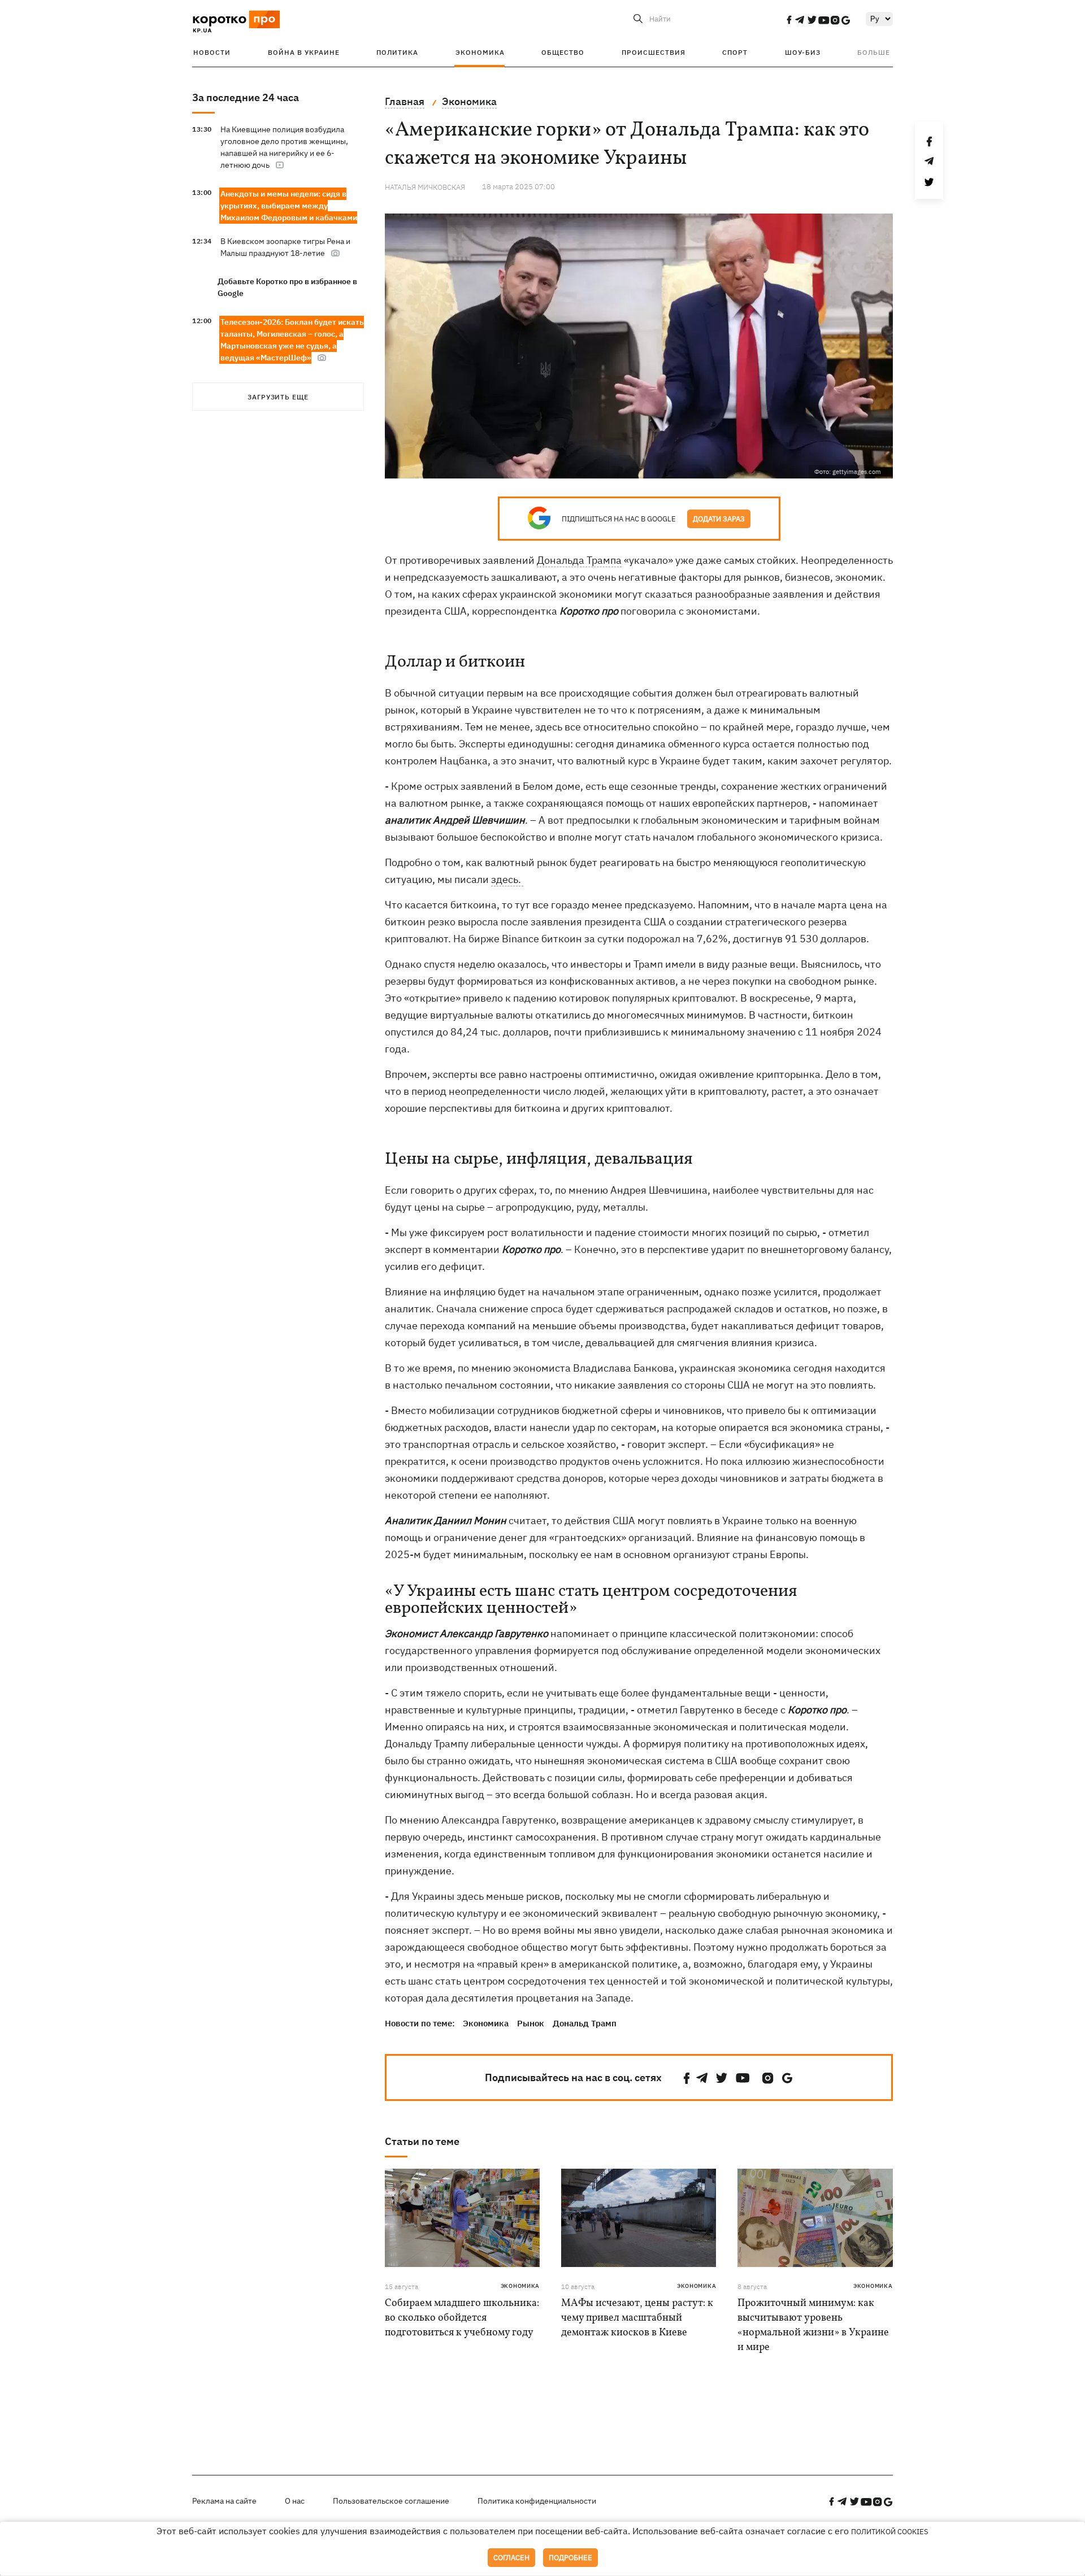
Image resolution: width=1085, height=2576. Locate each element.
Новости (212, 52)
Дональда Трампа (579, 560)
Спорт (735, 52)
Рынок (531, 2023)
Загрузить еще (278, 397)
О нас (295, 2501)
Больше (874, 52)
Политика (397, 52)
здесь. (507, 879)
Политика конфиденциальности (537, 2501)
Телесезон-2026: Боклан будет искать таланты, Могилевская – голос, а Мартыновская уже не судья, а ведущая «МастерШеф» (292, 340)
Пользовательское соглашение (391, 2501)
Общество (563, 52)
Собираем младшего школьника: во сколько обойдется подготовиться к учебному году (462, 2318)
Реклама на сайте (224, 2501)
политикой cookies (890, 2532)
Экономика (480, 52)
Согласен (511, 2558)
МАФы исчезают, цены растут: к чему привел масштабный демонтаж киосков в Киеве (637, 2318)
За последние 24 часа (246, 97)
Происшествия (654, 52)
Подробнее (570, 2558)
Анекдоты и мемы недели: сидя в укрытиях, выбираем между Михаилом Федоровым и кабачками (289, 206)
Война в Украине (304, 52)
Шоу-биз (803, 52)
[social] (789, 20)
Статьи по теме (422, 2141)
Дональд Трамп (585, 2023)
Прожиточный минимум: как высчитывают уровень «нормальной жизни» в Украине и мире (813, 2325)
